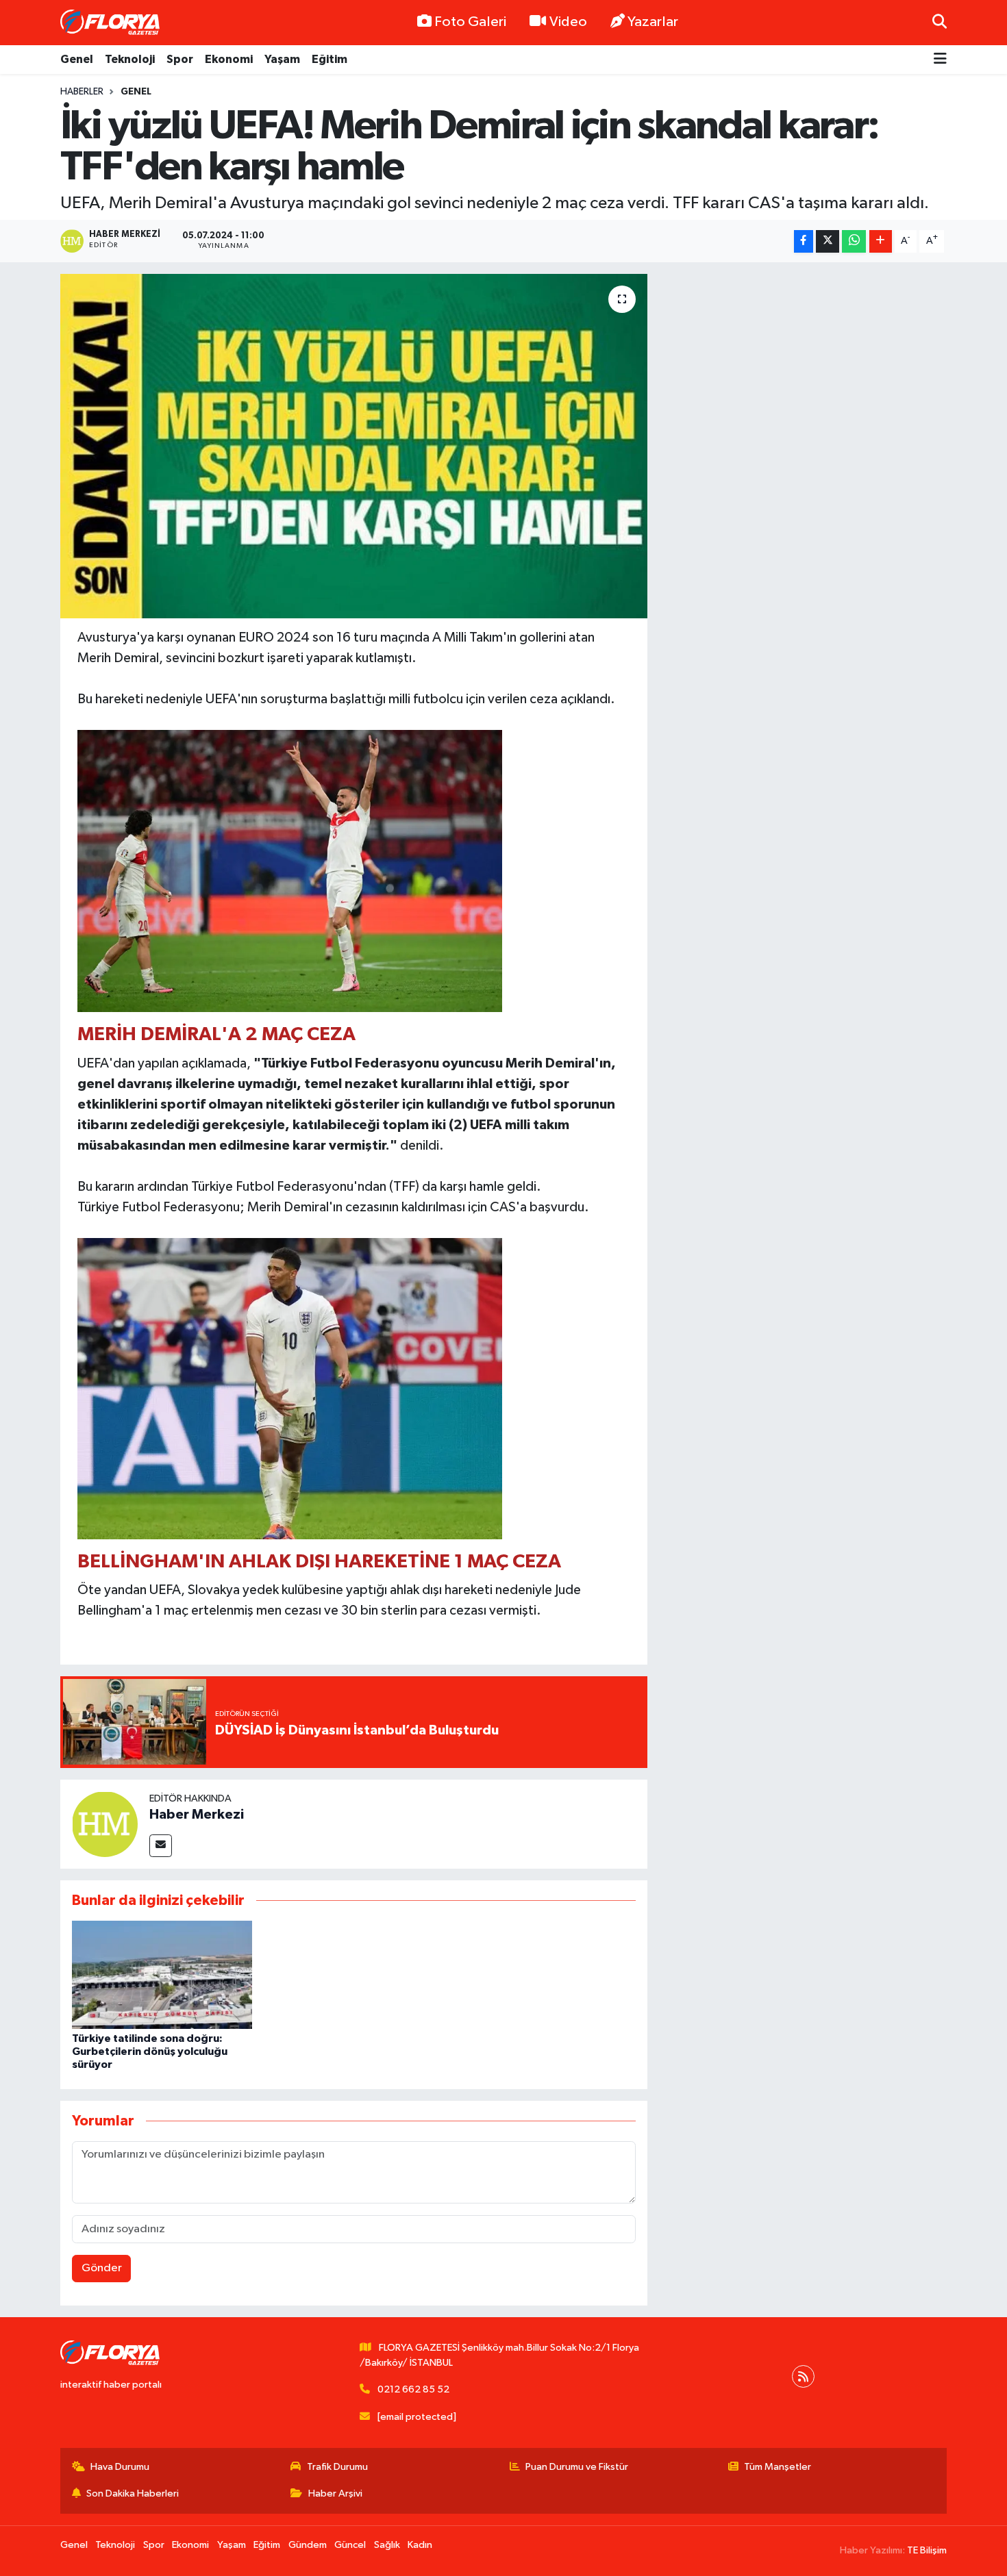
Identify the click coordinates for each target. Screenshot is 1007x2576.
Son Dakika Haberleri (133, 2493)
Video (568, 22)
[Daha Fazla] (881, 241)
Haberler (82, 92)
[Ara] (940, 22)
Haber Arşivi (335, 2493)
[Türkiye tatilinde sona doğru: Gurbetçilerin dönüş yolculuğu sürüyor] (162, 1974)
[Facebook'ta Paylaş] (804, 241)
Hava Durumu (120, 2467)
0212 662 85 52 (413, 2389)
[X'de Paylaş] (828, 241)
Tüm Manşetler (778, 2467)
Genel (77, 59)
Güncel (350, 2545)
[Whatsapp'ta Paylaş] (854, 241)
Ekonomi (229, 59)
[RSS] (803, 2376)
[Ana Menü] (940, 60)
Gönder (102, 2268)
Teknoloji (130, 59)
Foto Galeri (470, 22)
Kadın (420, 2545)
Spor (180, 59)
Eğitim (330, 59)
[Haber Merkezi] (105, 1824)
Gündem (308, 2545)
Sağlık (387, 2545)
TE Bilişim (927, 2550)
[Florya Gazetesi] (112, 23)
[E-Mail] (161, 1846)
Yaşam (282, 59)
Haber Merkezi (197, 1815)
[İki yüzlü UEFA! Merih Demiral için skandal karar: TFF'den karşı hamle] (354, 446)
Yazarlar (653, 22)
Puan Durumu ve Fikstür (577, 2467)
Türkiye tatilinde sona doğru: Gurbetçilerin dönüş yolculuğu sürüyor (150, 2051)
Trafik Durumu (337, 2467)
